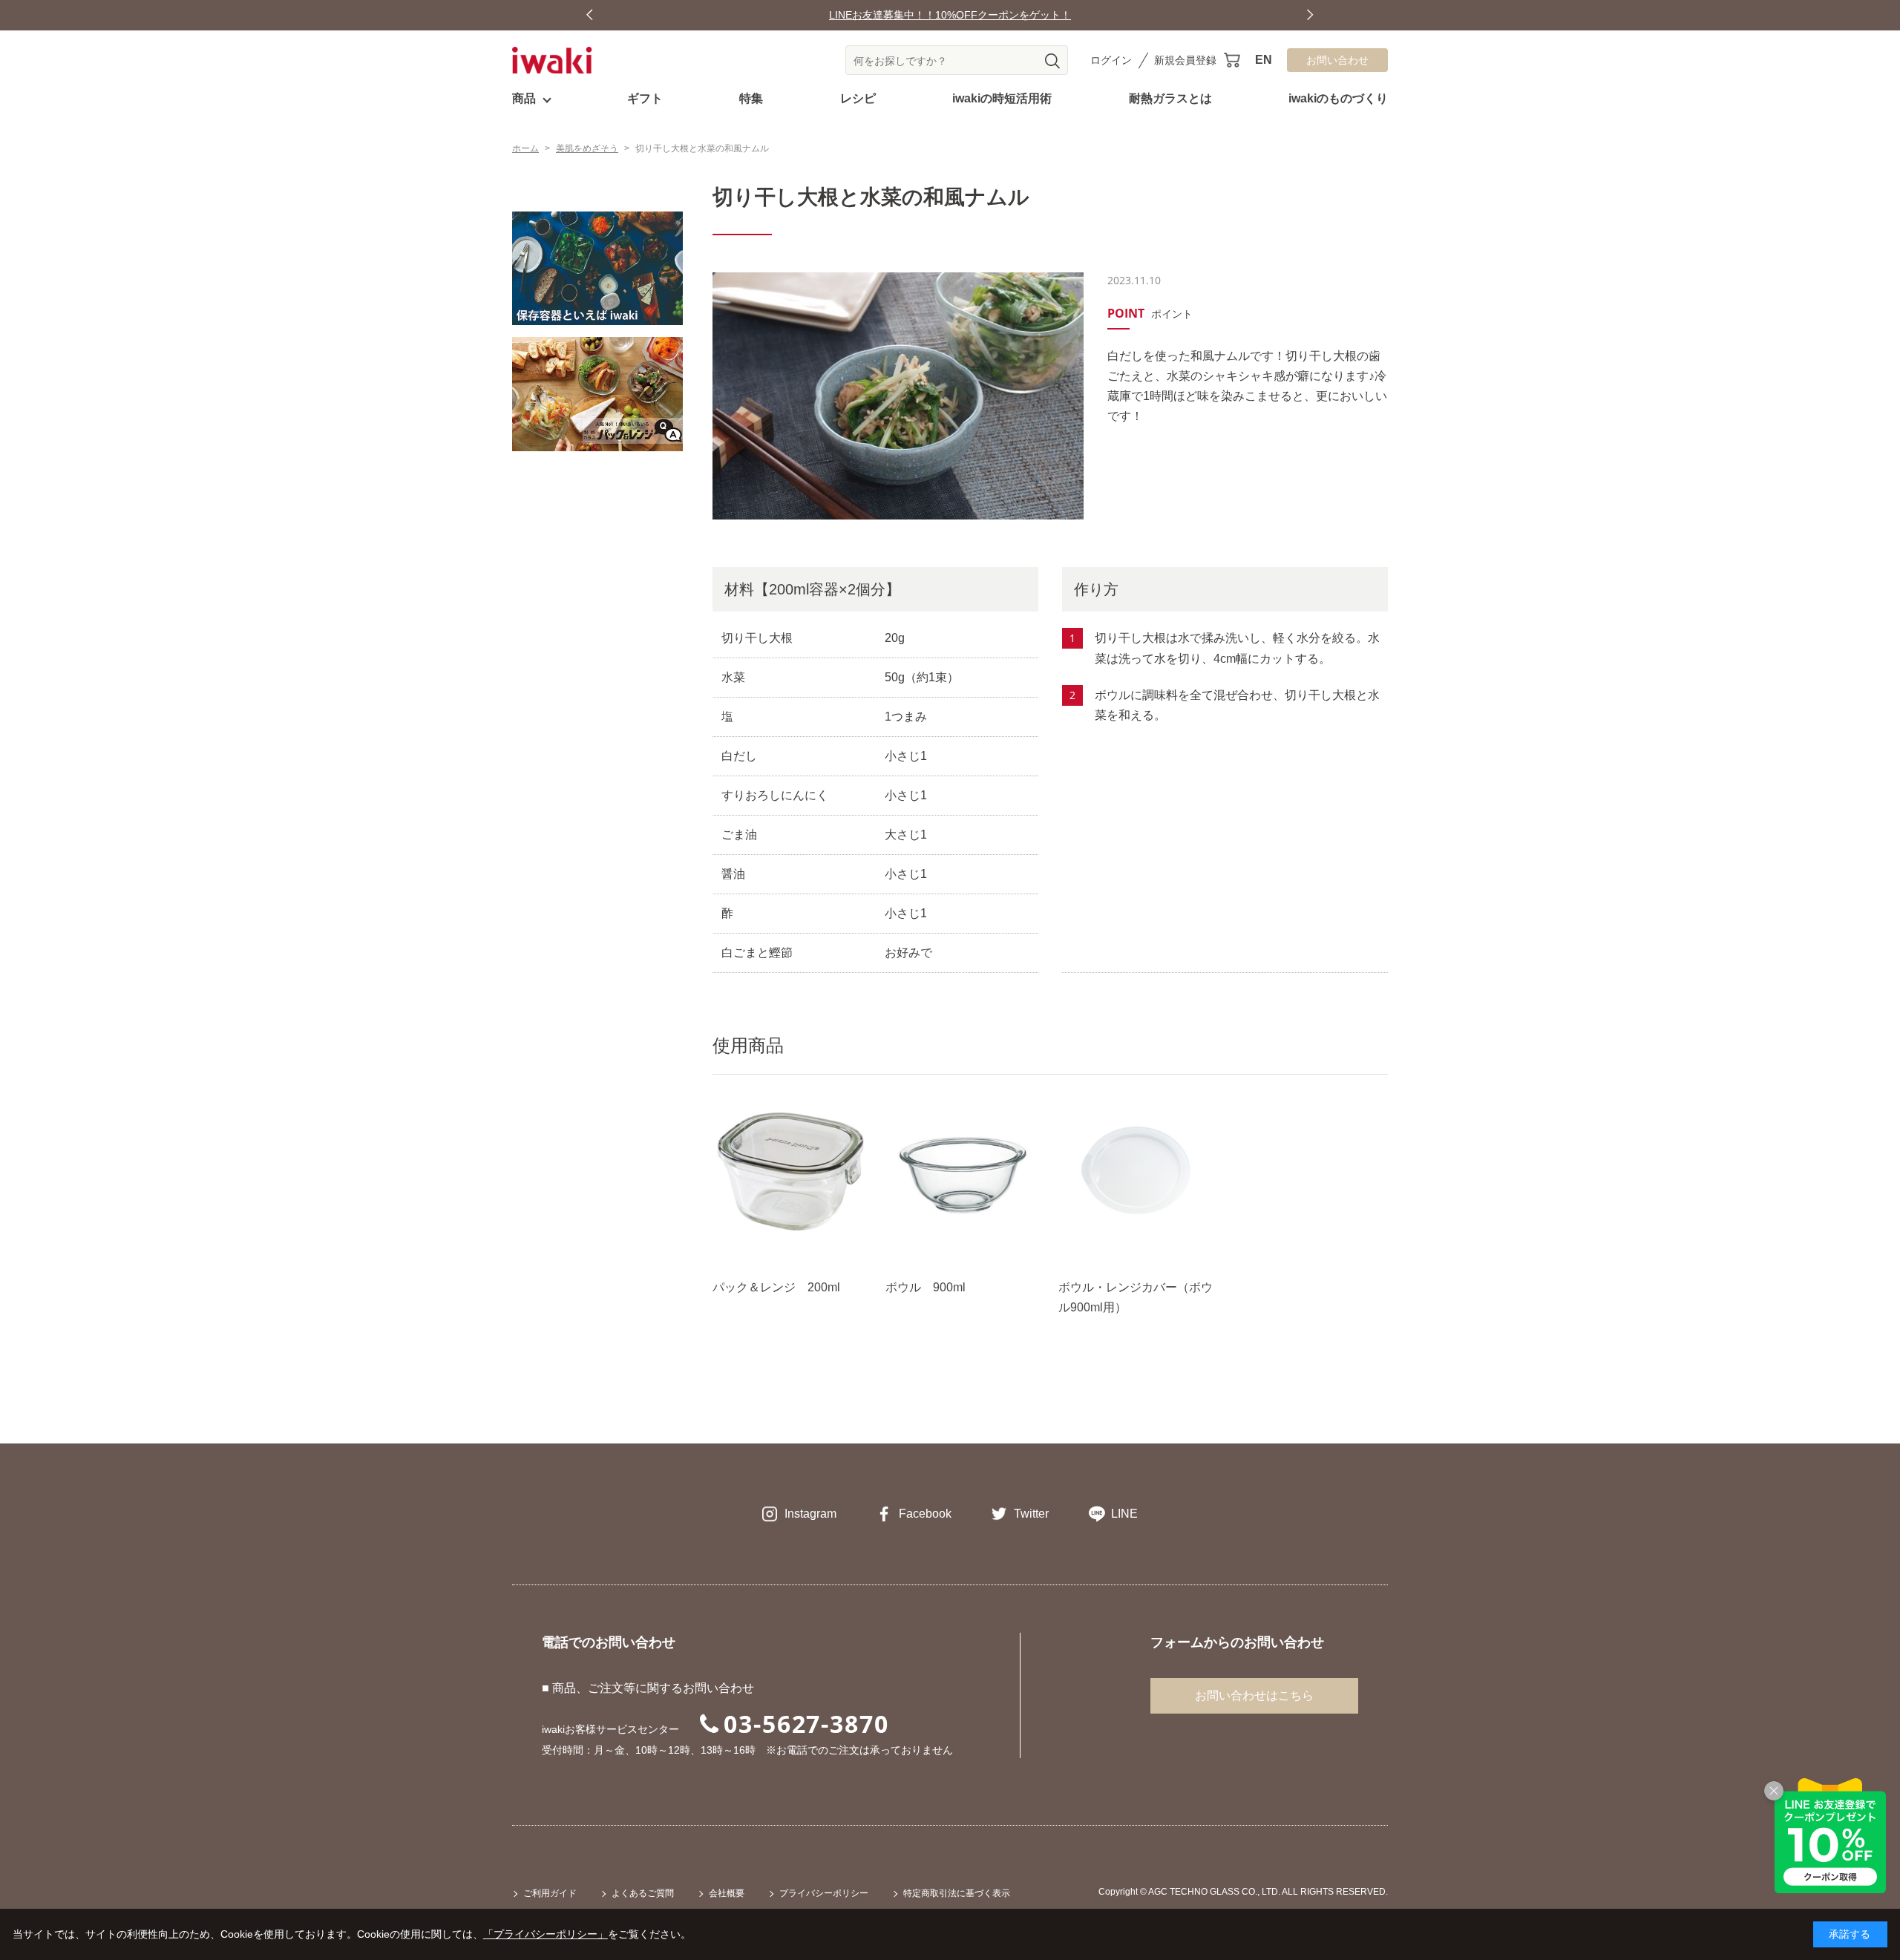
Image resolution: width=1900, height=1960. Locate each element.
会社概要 (727, 1893)
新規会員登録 (1185, 60)
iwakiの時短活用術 (1002, 98)
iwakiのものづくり (1338, 98)
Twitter (1031, 1514)
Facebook (925, 1514)
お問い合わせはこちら (1254, 1695)
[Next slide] (1310, 15)
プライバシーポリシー (824, 1893)
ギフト (645, 98)
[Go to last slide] (590, 15)
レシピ (858, 98)
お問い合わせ (1337, 60)
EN (1264, 60)
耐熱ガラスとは (1170, 98)
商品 (524, 98)
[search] (1052, 61)
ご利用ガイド (550, 1893)
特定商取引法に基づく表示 (957, 1893)
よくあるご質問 (643, 1893)
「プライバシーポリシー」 (546, 1934)
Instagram (810, 1514)
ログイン (1111, 60)
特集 (751, 98)
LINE (1124, 1514)
